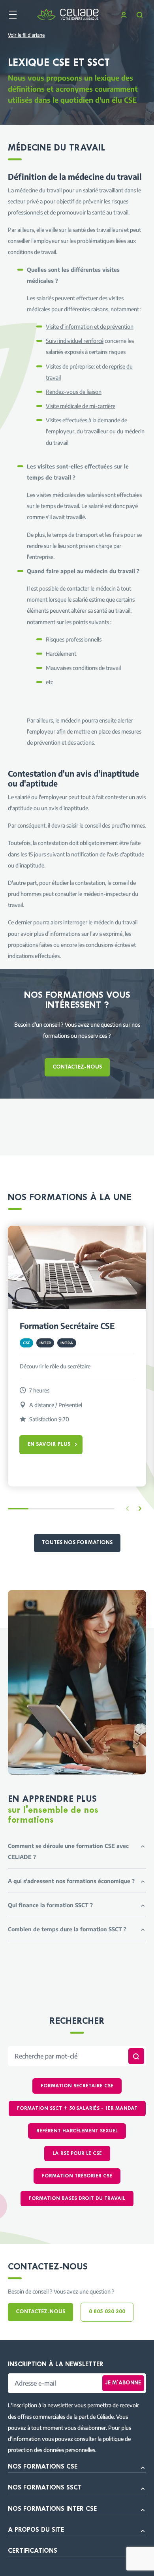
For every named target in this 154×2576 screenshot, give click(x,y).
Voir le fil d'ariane (26, 35)
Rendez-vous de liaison (74, 391)
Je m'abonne (123, 2383)
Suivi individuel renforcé (75, 341)
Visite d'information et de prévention (90, 326)
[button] (140, 1509)
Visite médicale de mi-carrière (81, 406)
